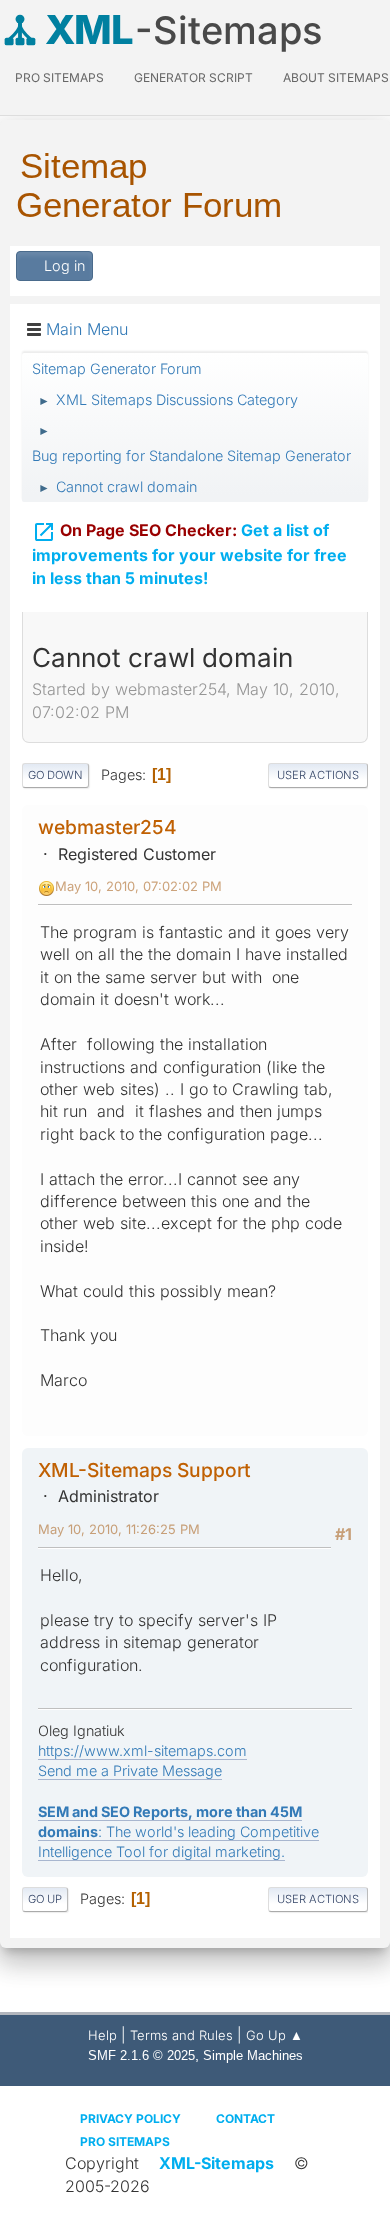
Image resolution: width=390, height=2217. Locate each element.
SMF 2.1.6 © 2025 (141, 2055)
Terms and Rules (181, 2035)
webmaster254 (107, 827)
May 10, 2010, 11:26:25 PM (119, 1529)
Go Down (55, 775)
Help (102, 2035)
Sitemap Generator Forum (149, 185)
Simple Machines (253, 2055)
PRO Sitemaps (59, 77)
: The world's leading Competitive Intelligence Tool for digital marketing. (178, 1831)
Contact (245, 2118)
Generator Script (193, 77)
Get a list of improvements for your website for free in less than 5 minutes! (189, 554)
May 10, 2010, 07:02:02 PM (138, 886)
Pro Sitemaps (125, 2141)
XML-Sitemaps (216, 2163)
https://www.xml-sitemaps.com (142, 1750)
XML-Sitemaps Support (144, 1470)
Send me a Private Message (130, 1770)
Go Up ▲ (274, 2035)
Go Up (45, 1899)
